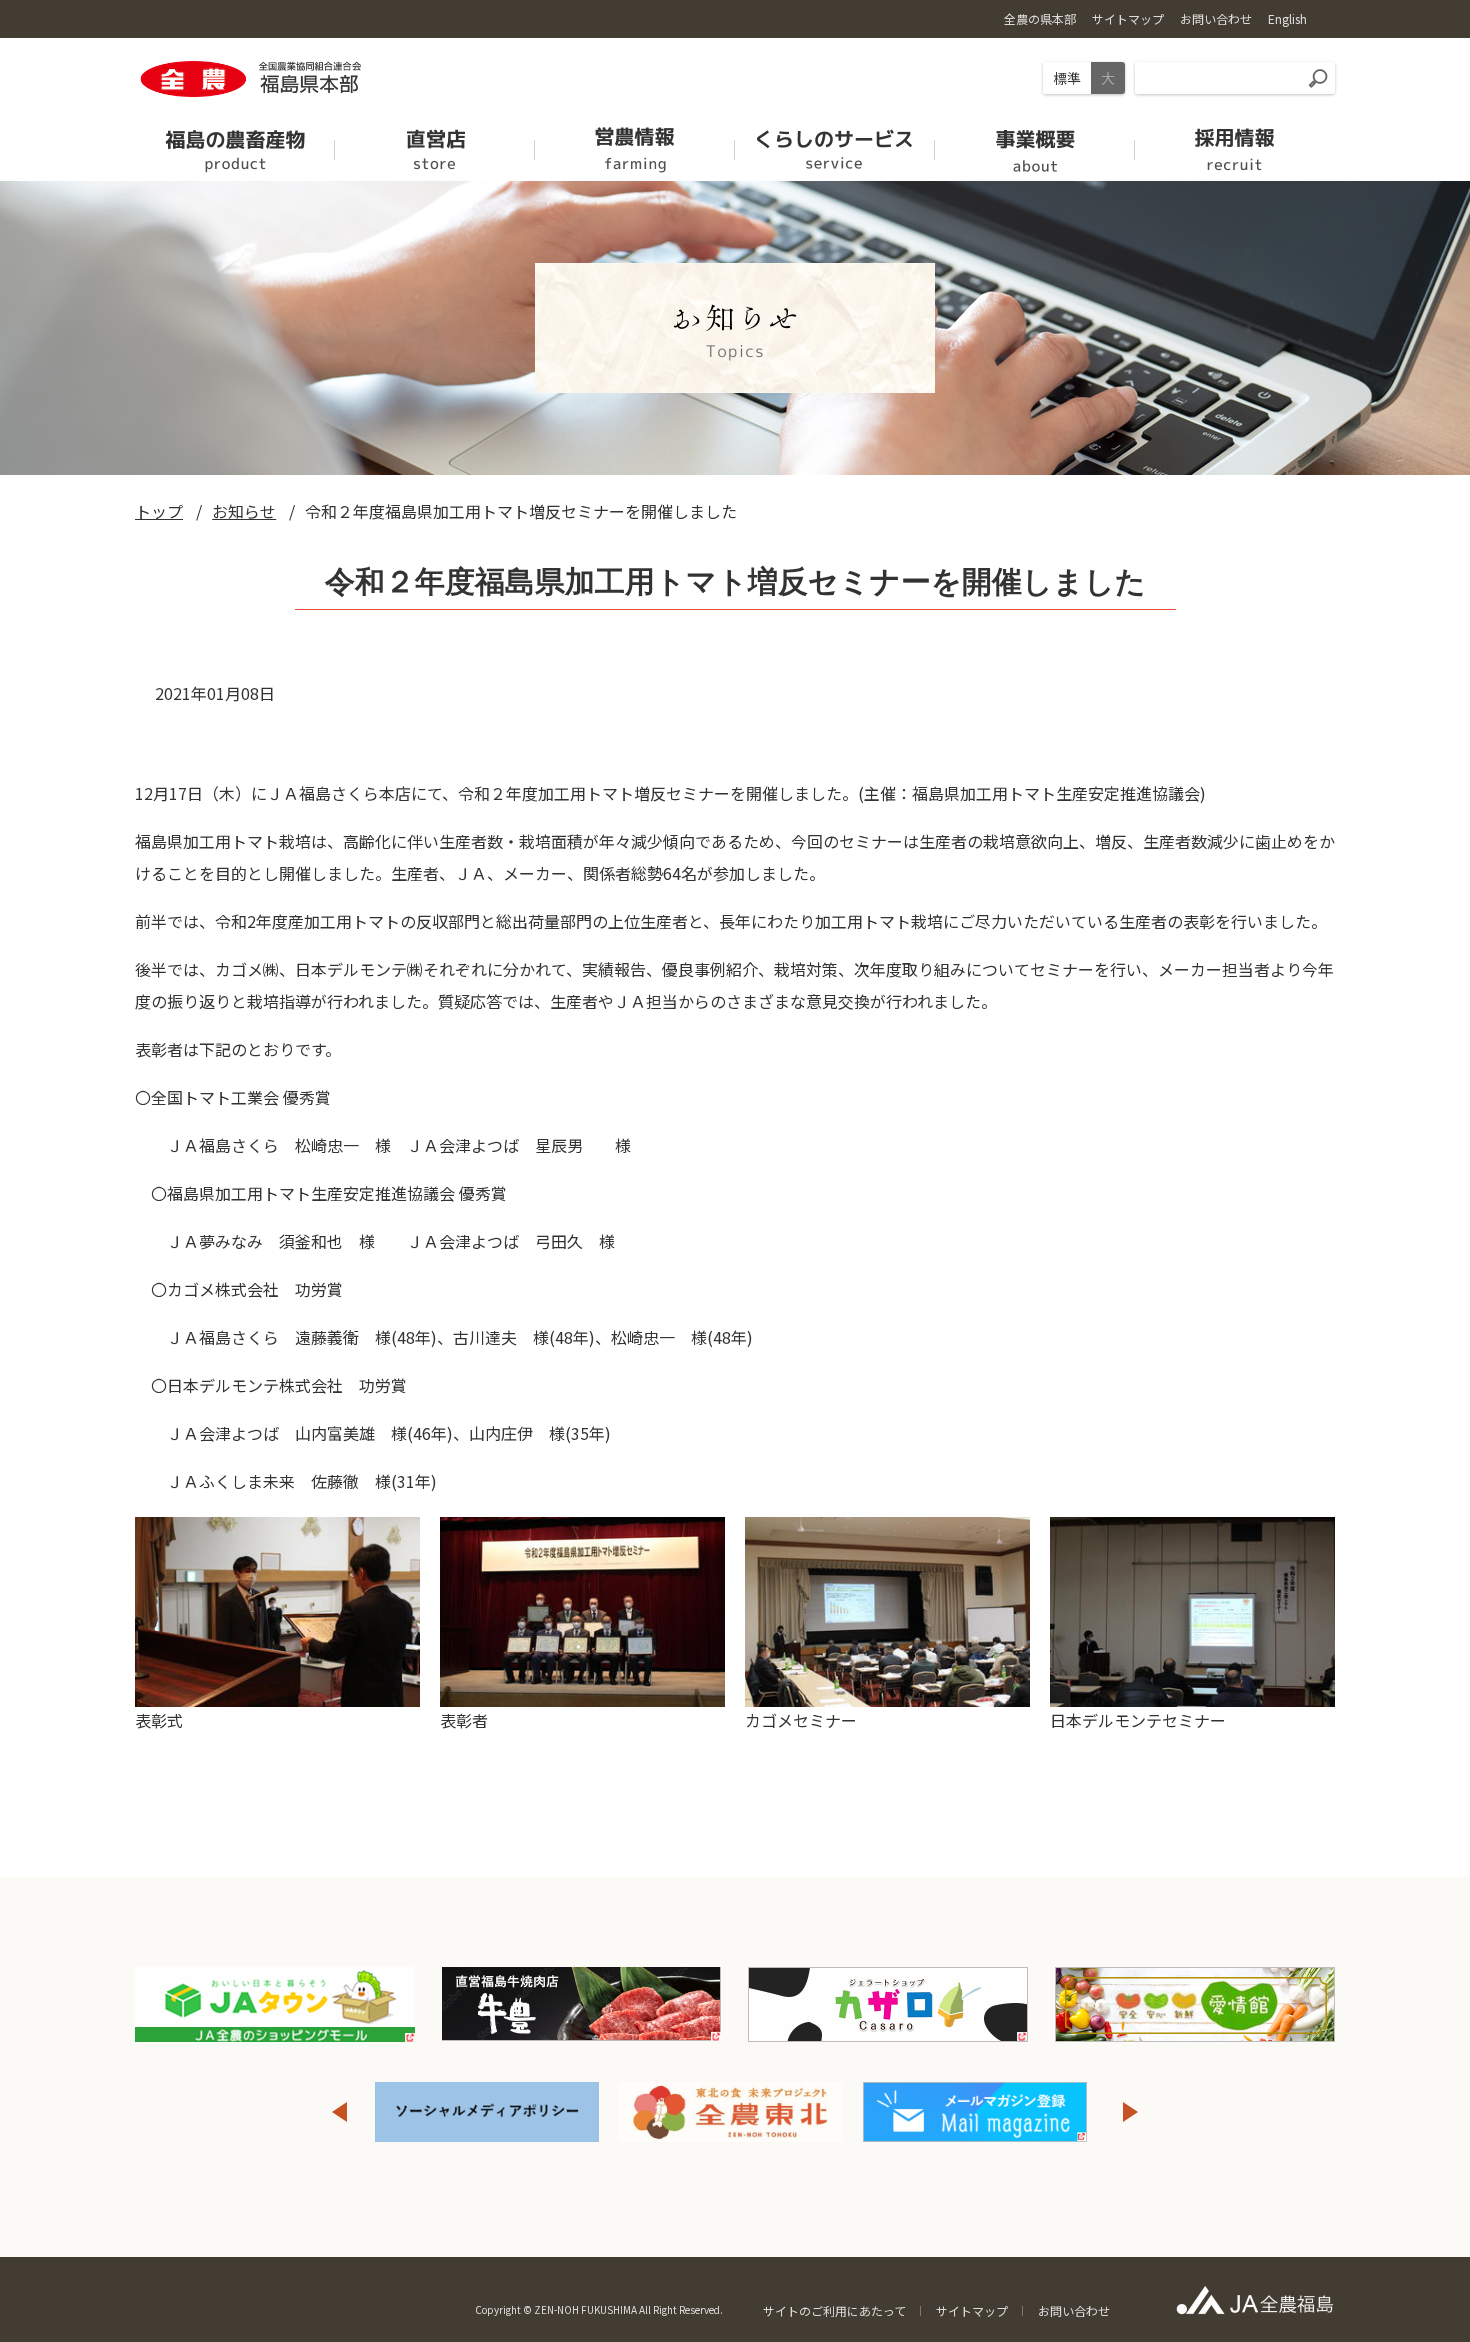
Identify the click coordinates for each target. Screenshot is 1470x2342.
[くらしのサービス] (835, 143)
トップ (159, 511)
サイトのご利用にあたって (834, 2310)
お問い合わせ (1074, 2310)
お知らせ (244, 511)
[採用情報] (1235, 143)
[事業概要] (1035, 143)
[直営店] (435, 143)
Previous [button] (339, 2112)
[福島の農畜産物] (235, 143)
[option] (517, 2112)
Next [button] (1131, 2112)
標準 (1067, 78)
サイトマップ (972, 2310)
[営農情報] (635, 143)
